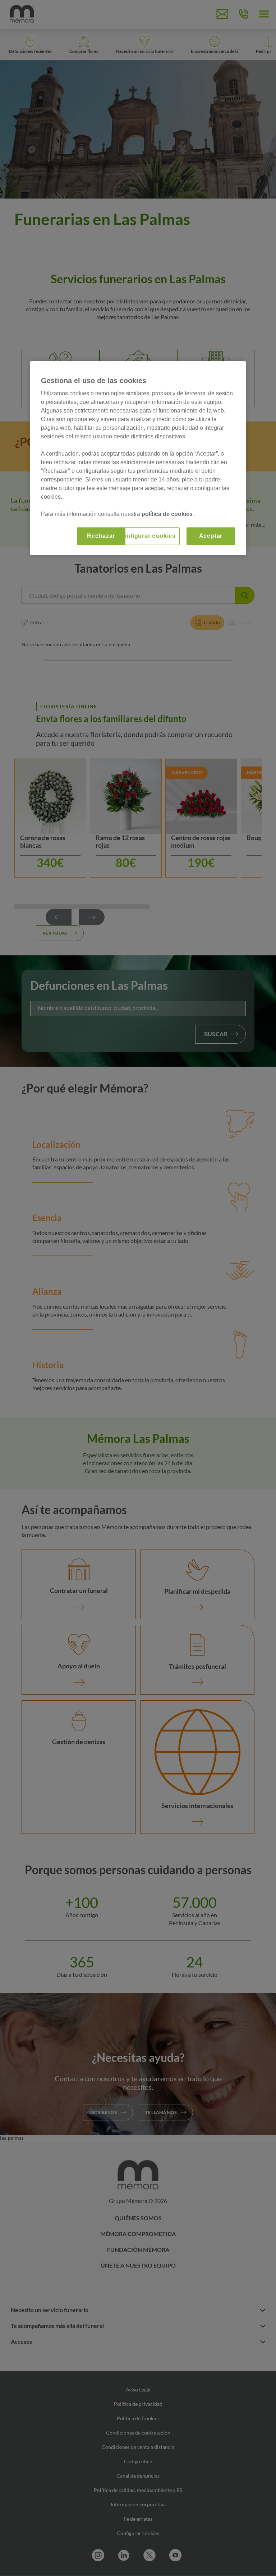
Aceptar (211, 536)
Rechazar (101, 536)
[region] (138, 458)
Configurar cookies (147, 536)
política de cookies (168, 514)
